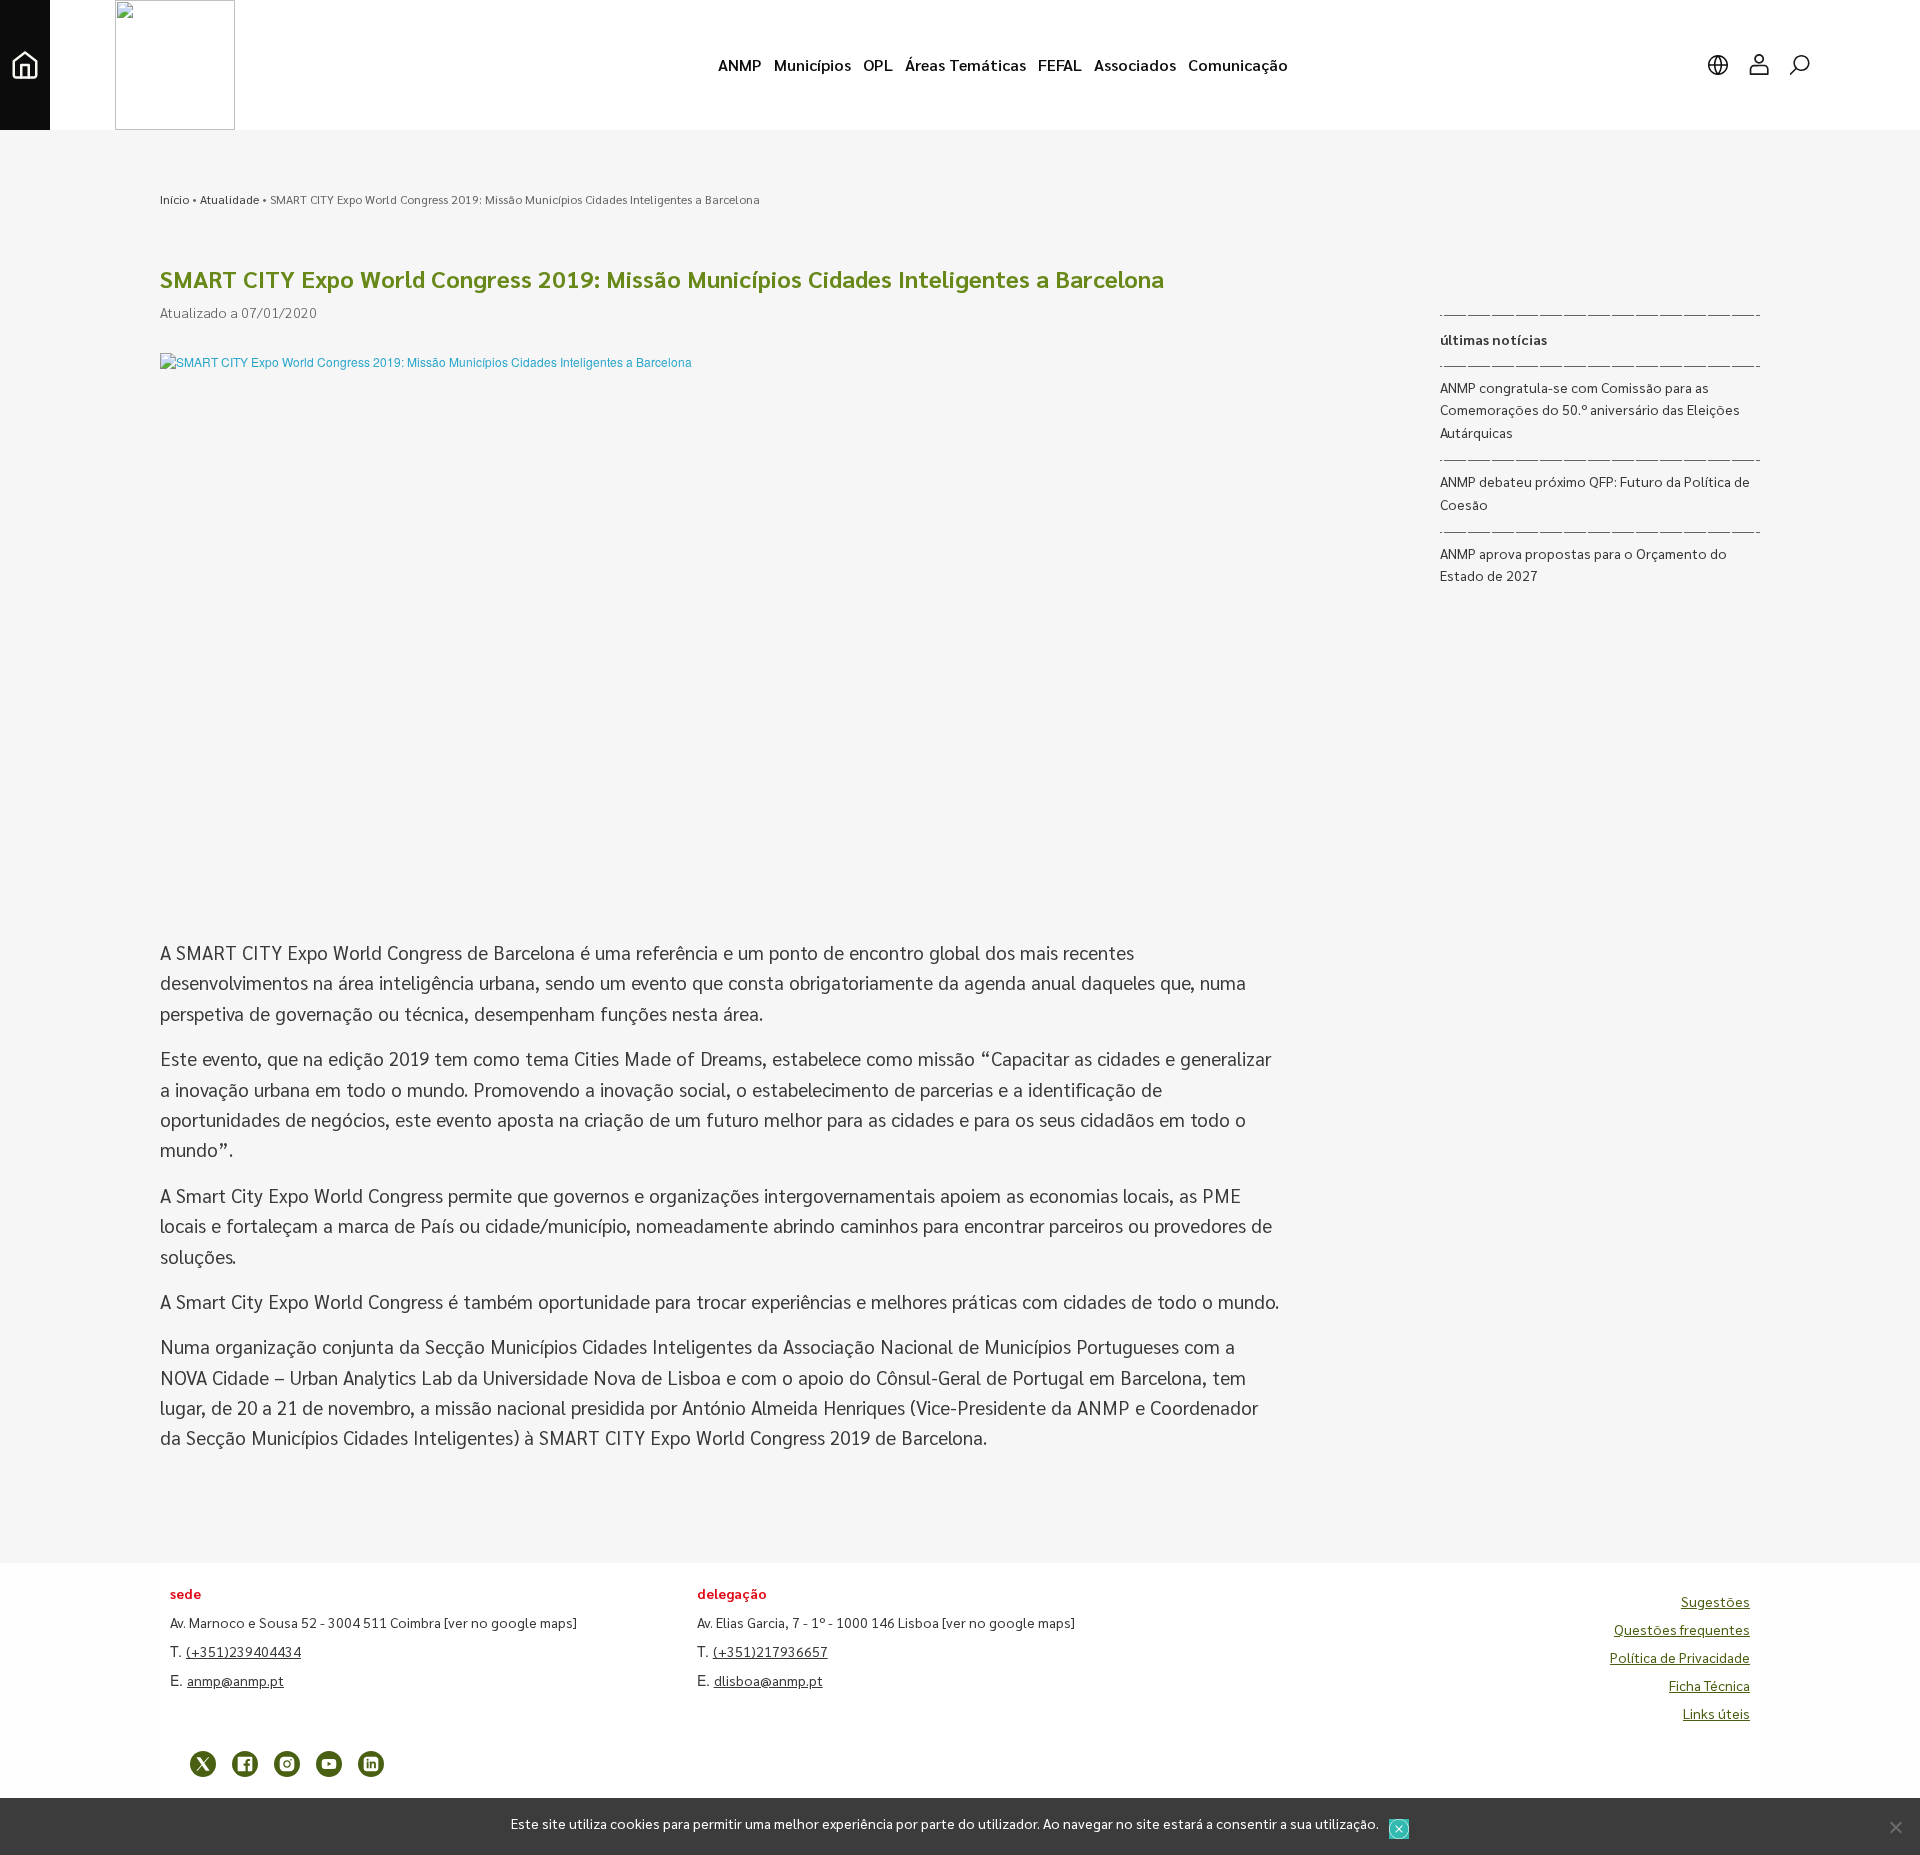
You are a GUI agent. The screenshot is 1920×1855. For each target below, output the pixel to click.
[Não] (1895, 1827)
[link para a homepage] (25, 65)
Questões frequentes (1682, 1629)
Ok (1399, 1829)
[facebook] (245, 1764)
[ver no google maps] (510, 1622)
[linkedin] (371, 1764)
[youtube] (329, 1764)
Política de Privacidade (1680, 1657)
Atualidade (229, 199)
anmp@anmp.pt (235, 1680)
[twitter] (203, 1764)
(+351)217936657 (770, 1651)
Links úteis (1716, 1713)
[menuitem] (740, 65)
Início (174, 199)
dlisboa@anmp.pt (768, 1680)
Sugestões (1715, 1601)
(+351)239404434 (243, 1651)
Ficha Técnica (1709, 1685)
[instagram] (287, 1764)
